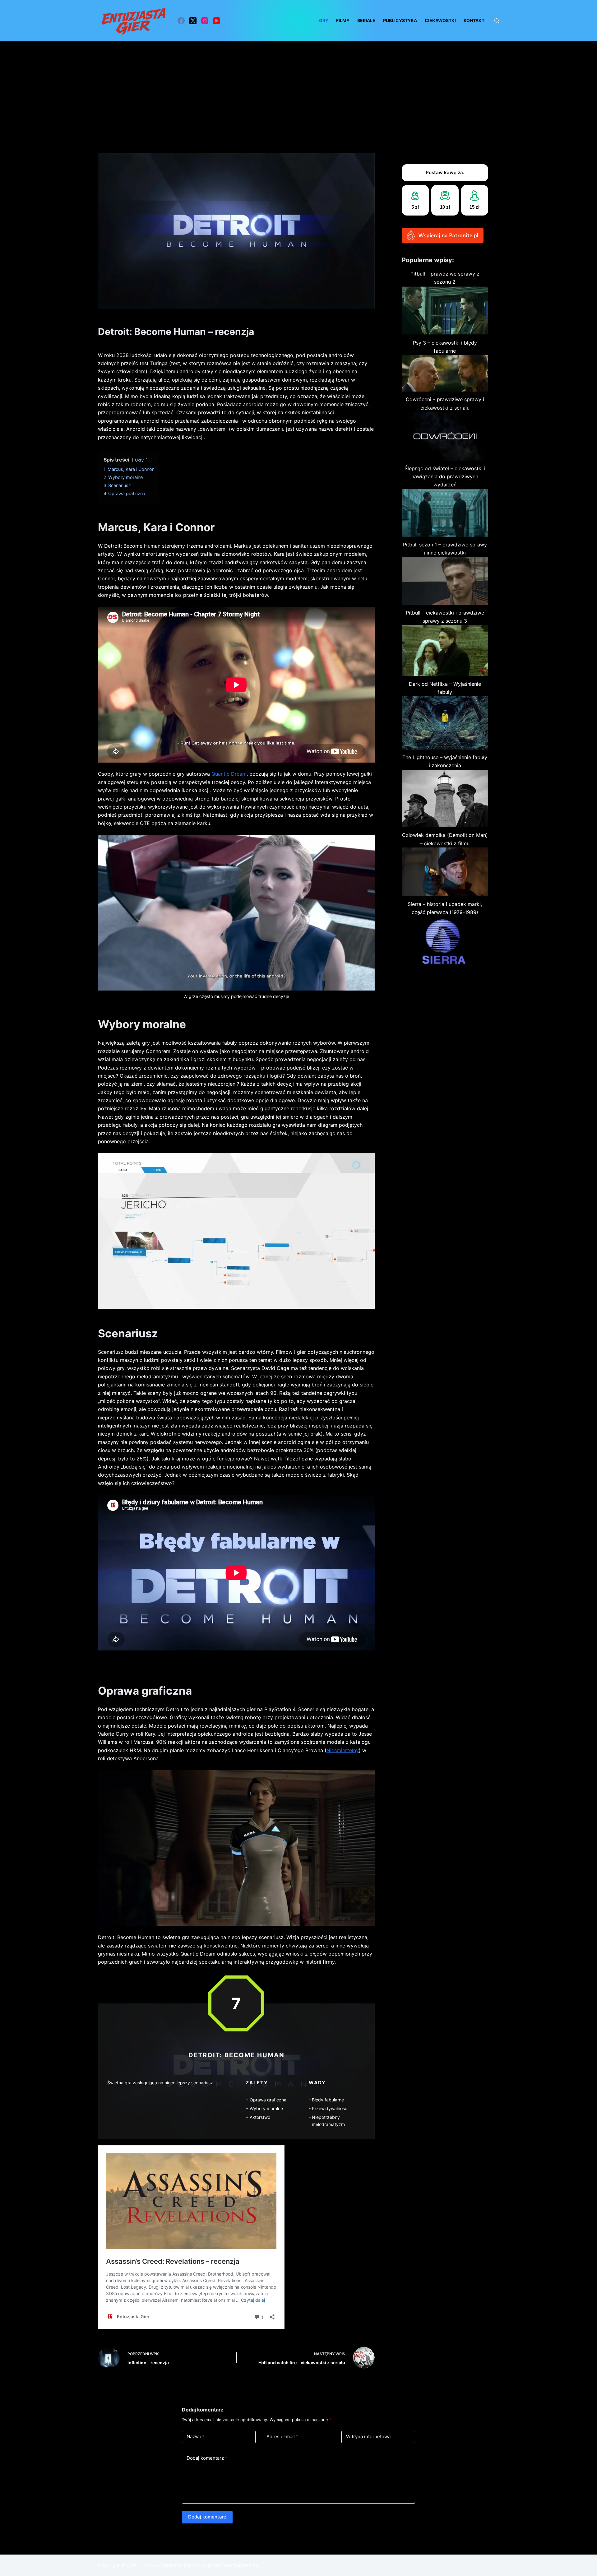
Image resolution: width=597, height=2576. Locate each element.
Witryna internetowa (368, 2437)
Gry (324, 20)
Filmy (343, 20)
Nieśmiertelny (343, 1750)
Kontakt (474, 20)
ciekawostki (440, 20)
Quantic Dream (229, 774)
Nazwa (196, 2437)
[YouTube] (217, 21)
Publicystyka (400, 20)
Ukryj (140, 460)
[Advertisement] (298, 88)
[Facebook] (181, 21)
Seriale (366, 20)
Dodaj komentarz (207, 2458)
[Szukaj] (497, 21)
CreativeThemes (240, 2565)
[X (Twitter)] (193, 21)
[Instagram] (205, 21)
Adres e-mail (282, 2437)
